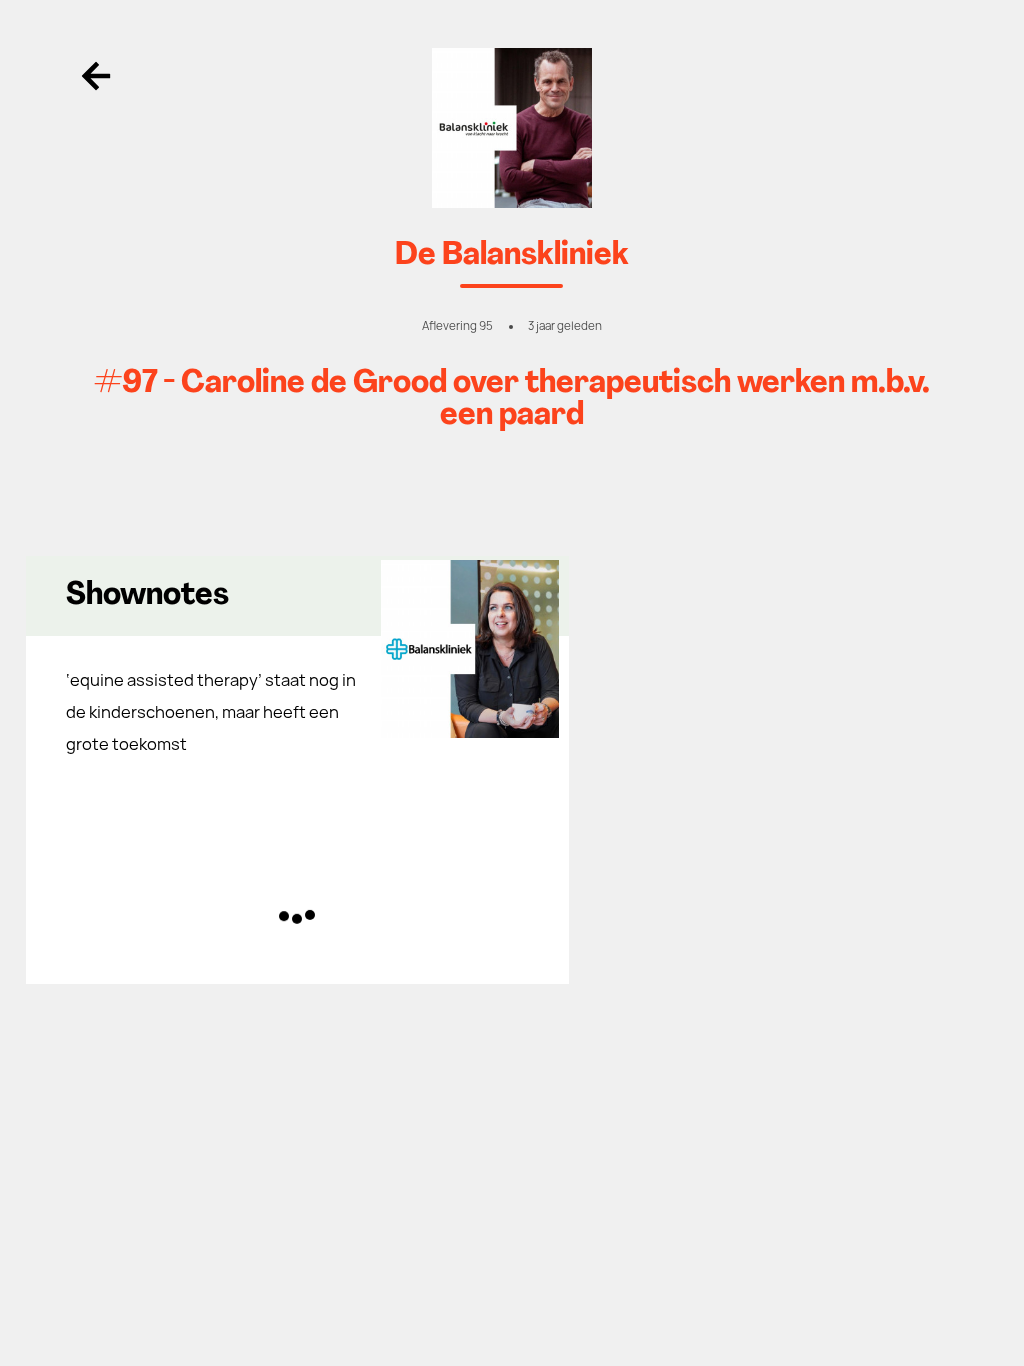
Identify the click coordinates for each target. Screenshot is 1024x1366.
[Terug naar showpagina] (512, 128)
